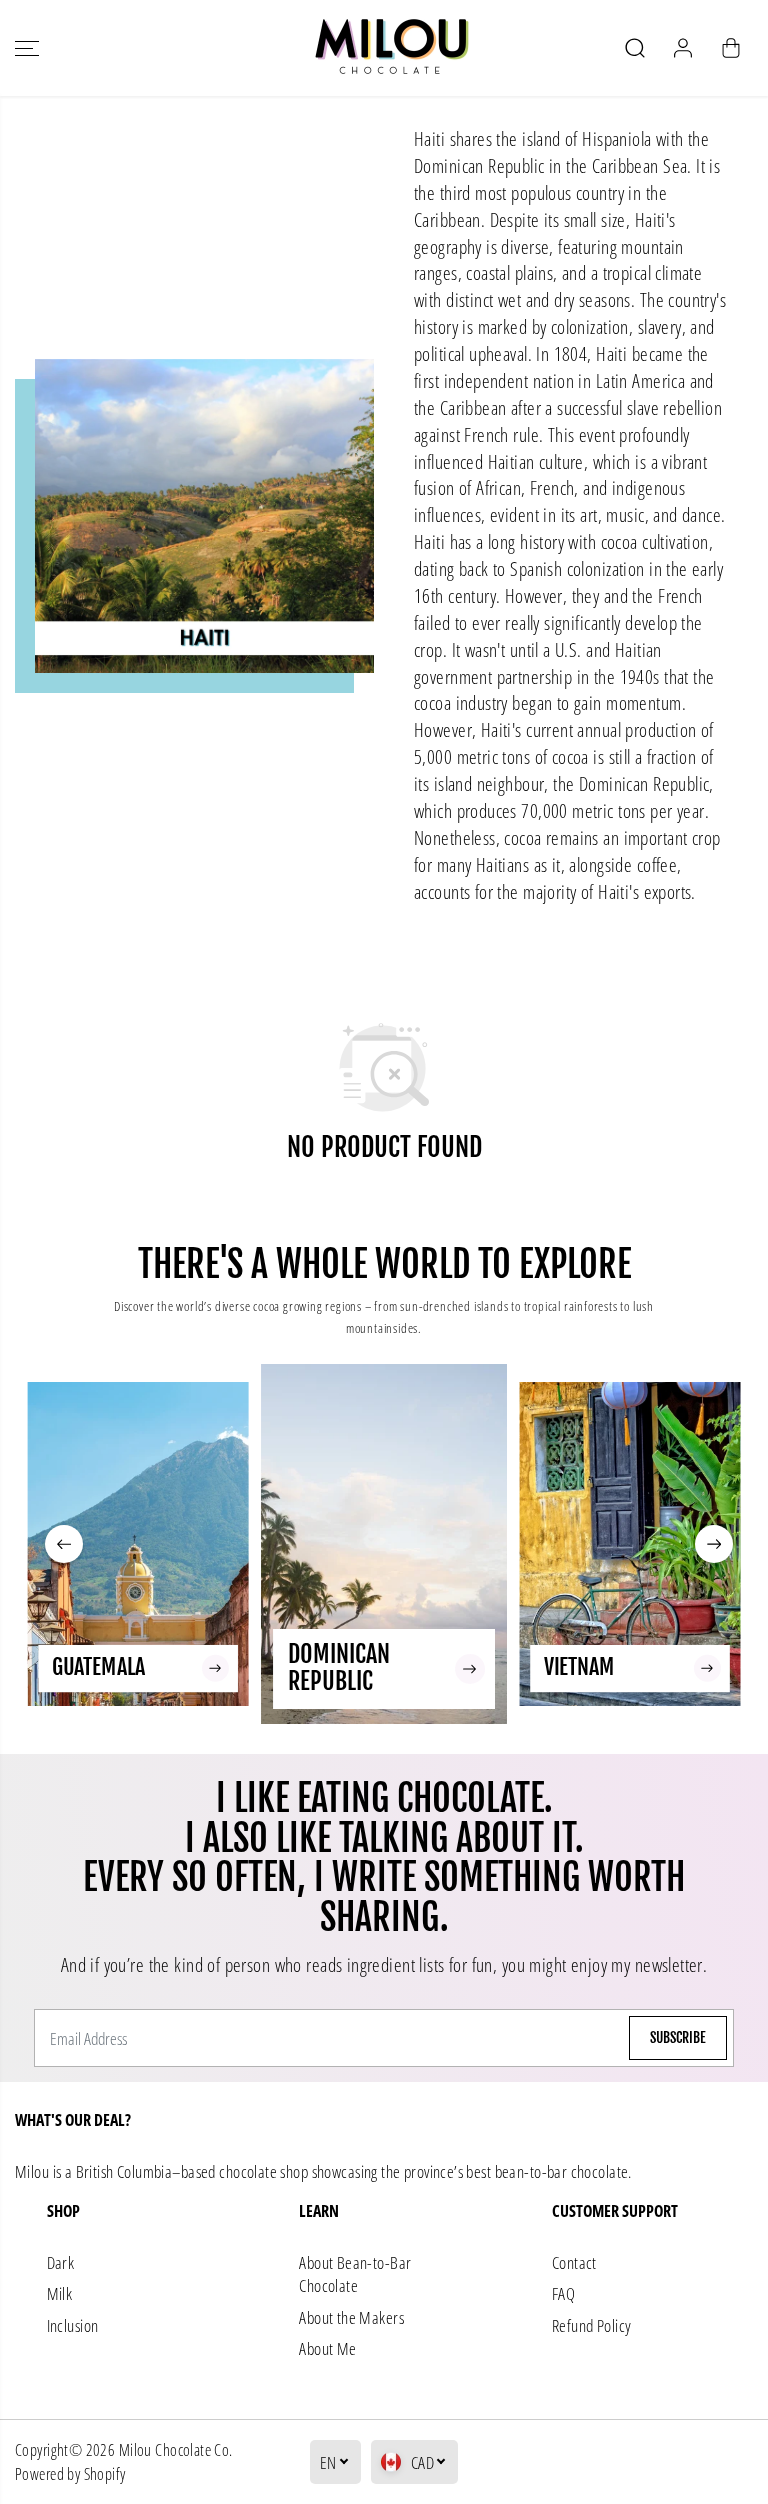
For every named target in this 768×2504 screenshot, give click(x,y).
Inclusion (73, 2325)
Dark (61, 2262)
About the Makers (351, 2317)
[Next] (714, 1544)
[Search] (635, 48)
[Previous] (64, 1544)
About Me (327, 2348)
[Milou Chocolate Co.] (384, 48)
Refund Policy (591, 2325)
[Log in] (683, 48)
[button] (27, 48)
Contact (574, 2262)
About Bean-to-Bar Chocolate (355, 2274)
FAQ (563, 2293)
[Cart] (731, 48)
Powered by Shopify (70, 2474)
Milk (60, 2293)
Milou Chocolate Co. (176, 2450)
